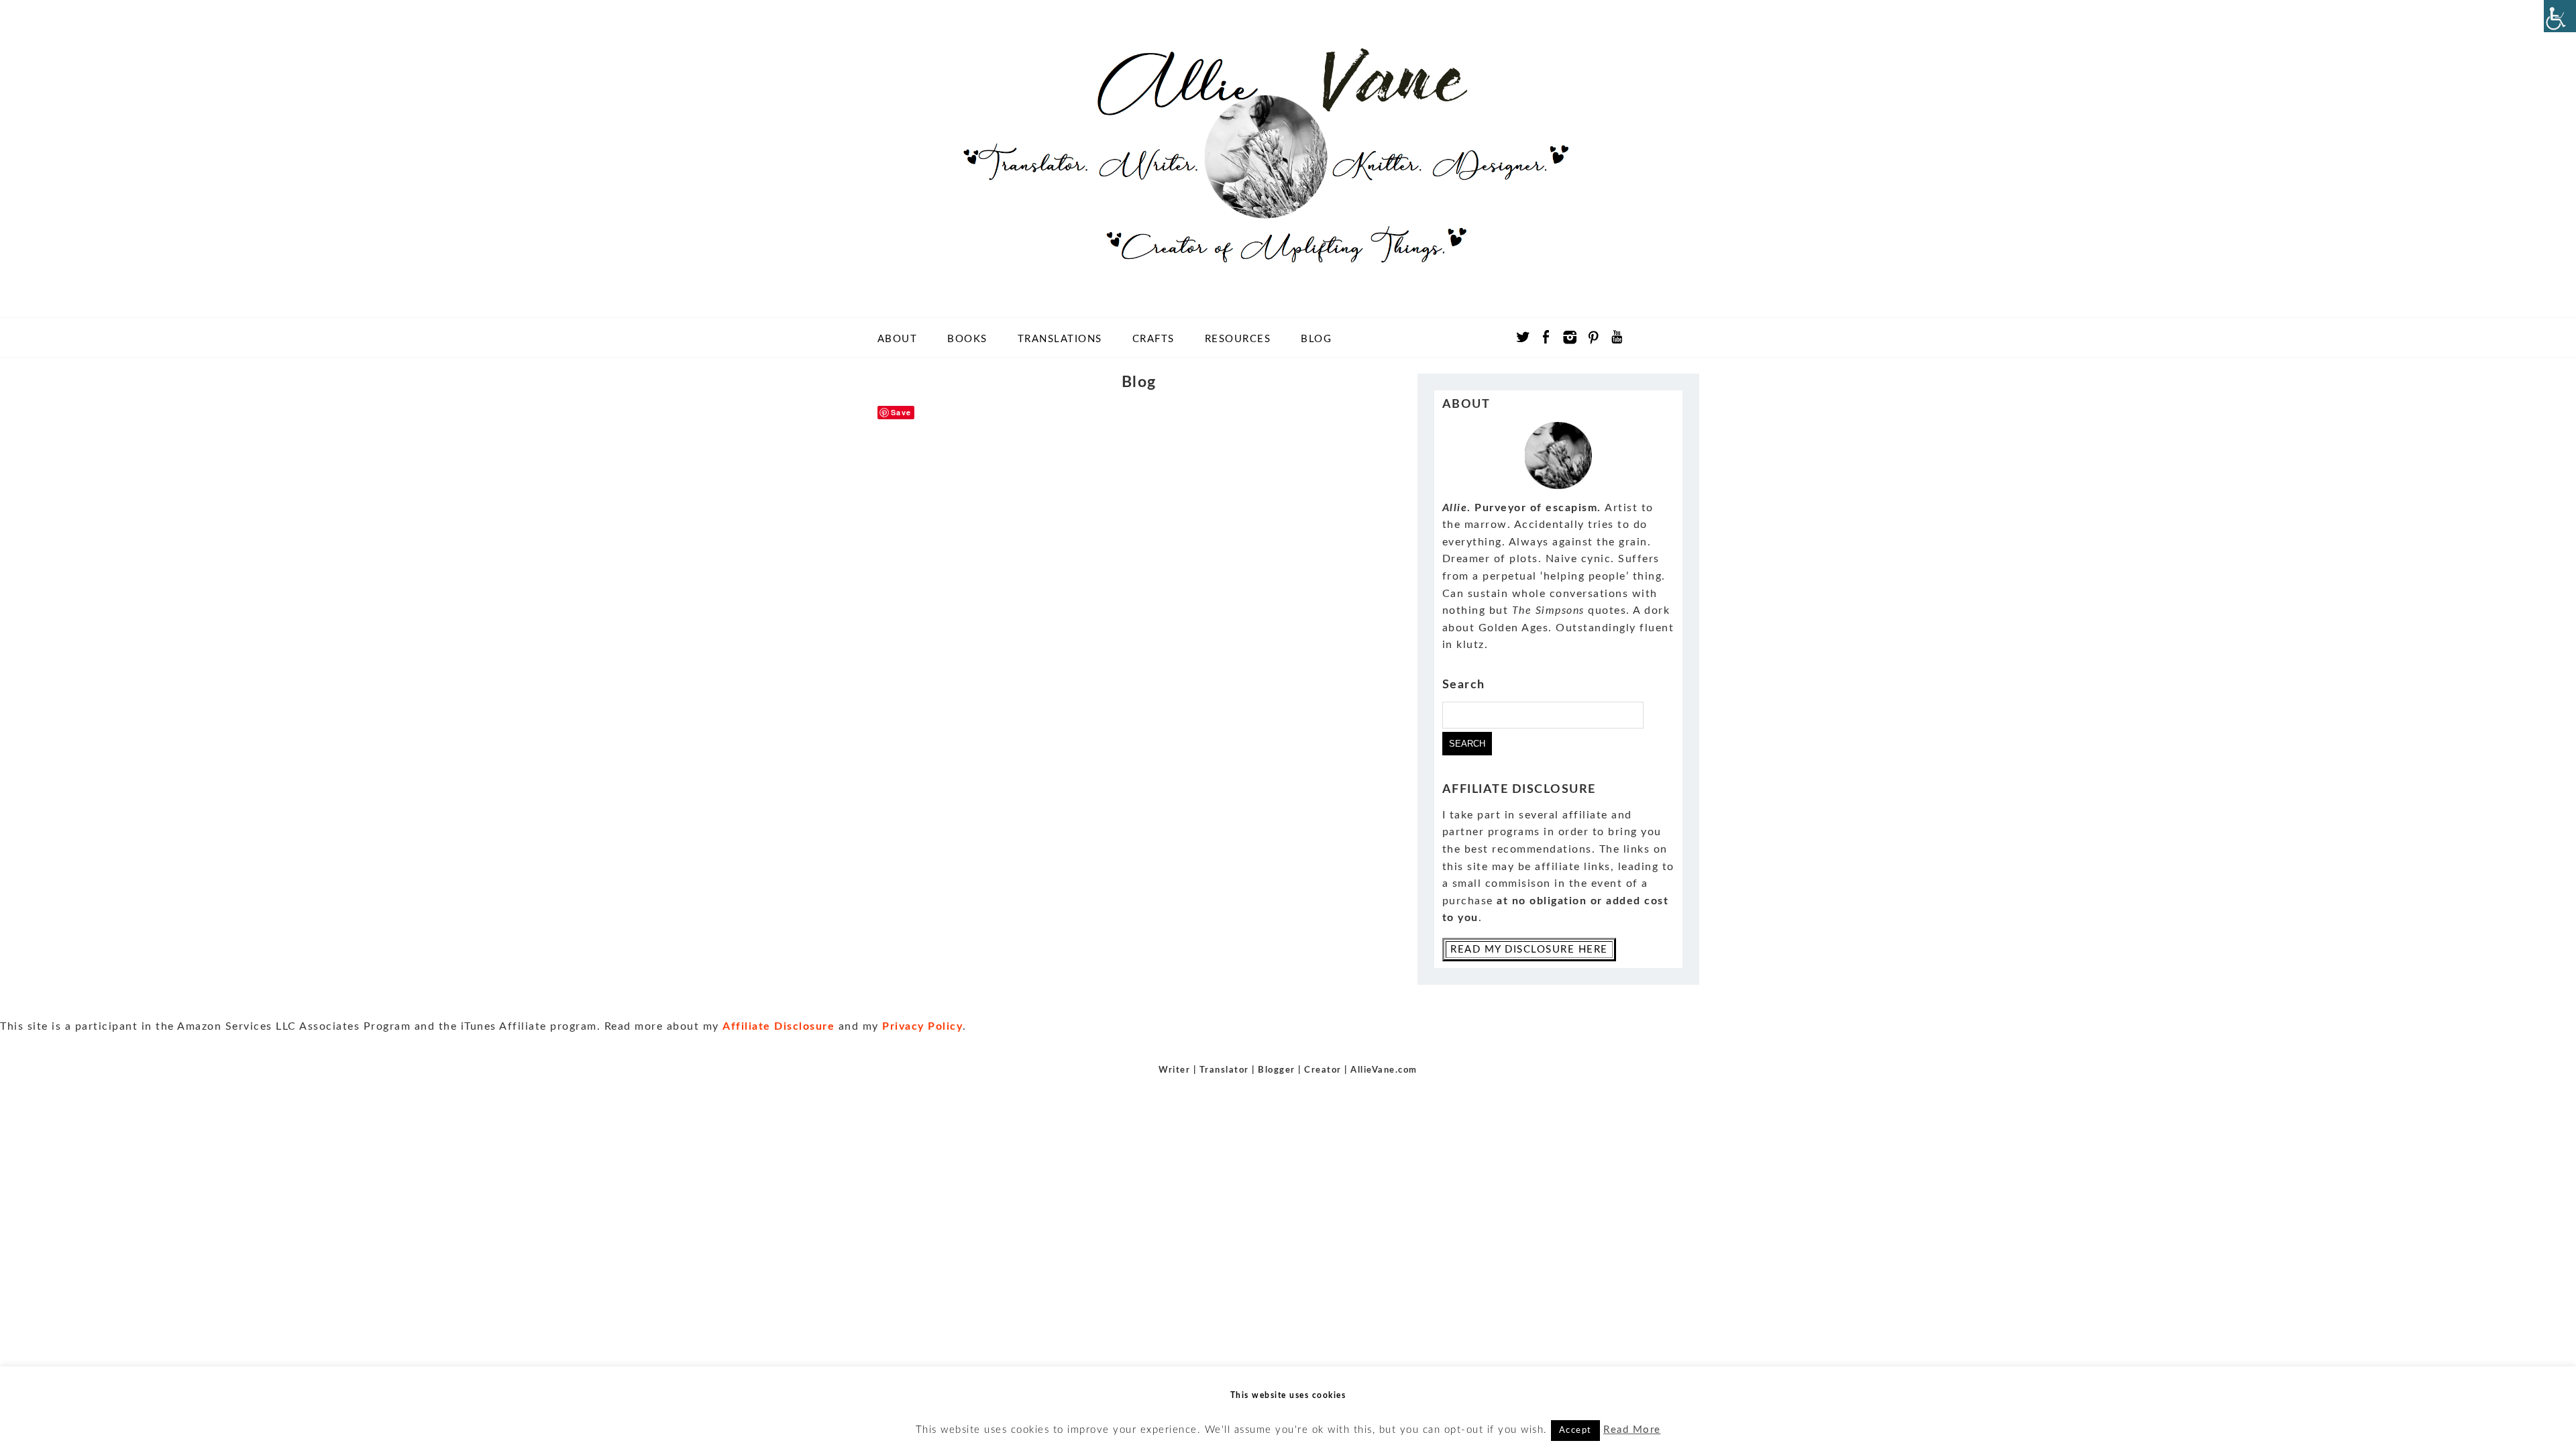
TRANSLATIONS (1060, 339)
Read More (1632, 1430)
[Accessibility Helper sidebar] (2560, 16)
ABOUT (898, 339)
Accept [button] (1575, 1431)
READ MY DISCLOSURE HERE (1529, 950)
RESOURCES (1238, 339)
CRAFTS (1153, 339)
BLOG (1316, 339)
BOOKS (967, 339)
